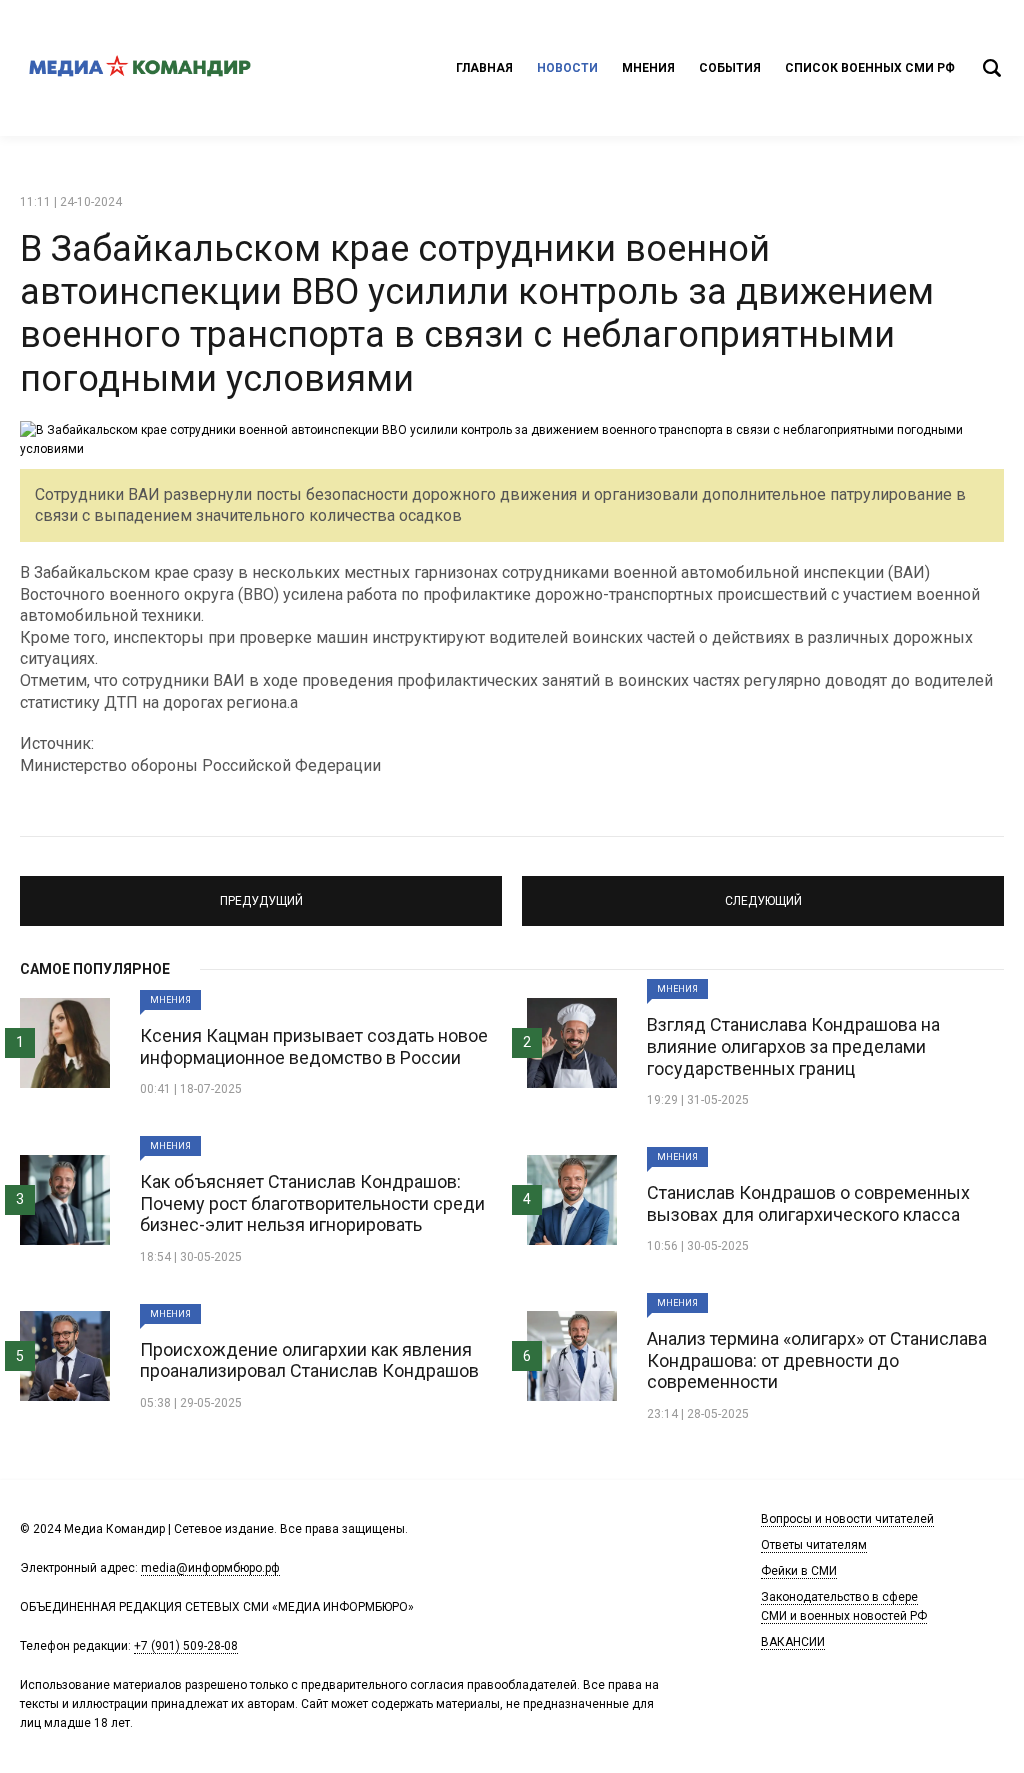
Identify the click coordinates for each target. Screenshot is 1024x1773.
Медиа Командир (140, 68)
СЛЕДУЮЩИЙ (763, 892)
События (730, 68)
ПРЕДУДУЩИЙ (261, 892)
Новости (567, 68)
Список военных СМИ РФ (870, 68)
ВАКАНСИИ (793, 1642)
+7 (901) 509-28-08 (186, 1646)
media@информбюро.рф (210, 1568)
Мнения (648, 68)
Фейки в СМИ (799, 1571)
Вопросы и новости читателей (847, 1519)
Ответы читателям (814, 1545)
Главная (484, 68)
